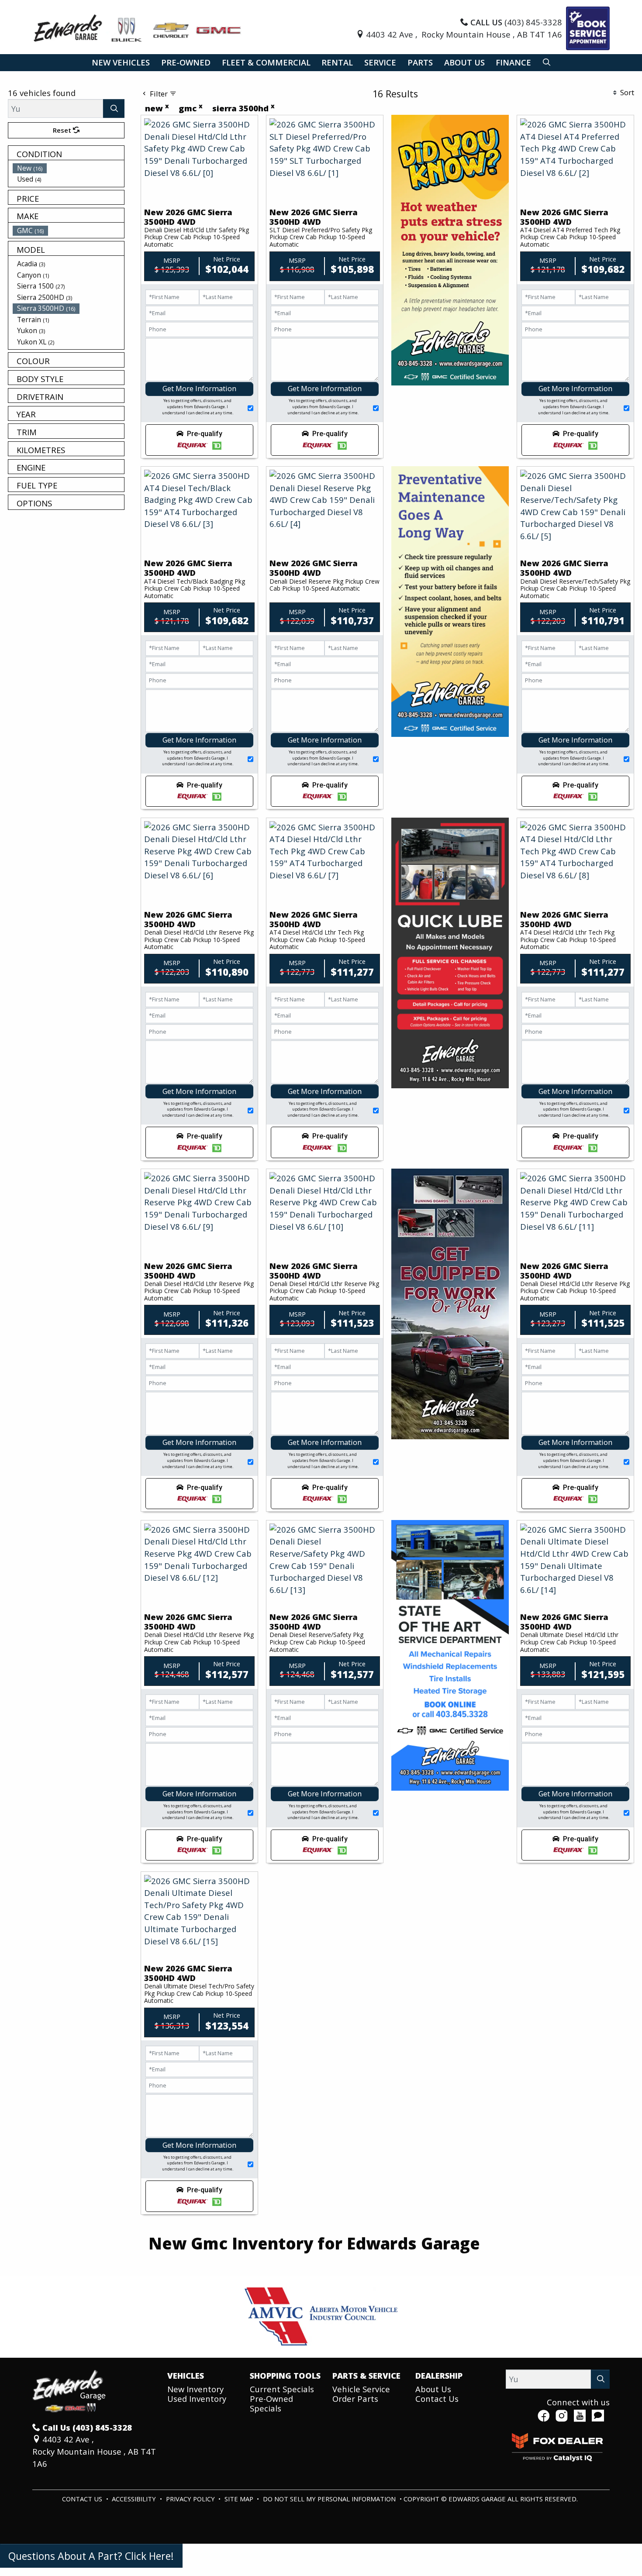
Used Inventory (197, 2399)
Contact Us (437, 2399)
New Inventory (195, 2389)
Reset (63, 130)
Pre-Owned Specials (271, 2403)
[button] (121, 63)
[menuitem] (69, 168)
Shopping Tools (285, 2376)
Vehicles (186, 2376)
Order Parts (355, 2399)
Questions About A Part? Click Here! (91, 2556)
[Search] (114, 108)
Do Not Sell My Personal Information (330, 2499)
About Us (433, 2389)
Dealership (439, 2376)
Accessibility (135, 2499)
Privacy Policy (191, 2499)
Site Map (240, 2499)
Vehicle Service (361, 2389)
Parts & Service (366, 2376)
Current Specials (282, 2389)
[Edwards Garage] (138, 27)
